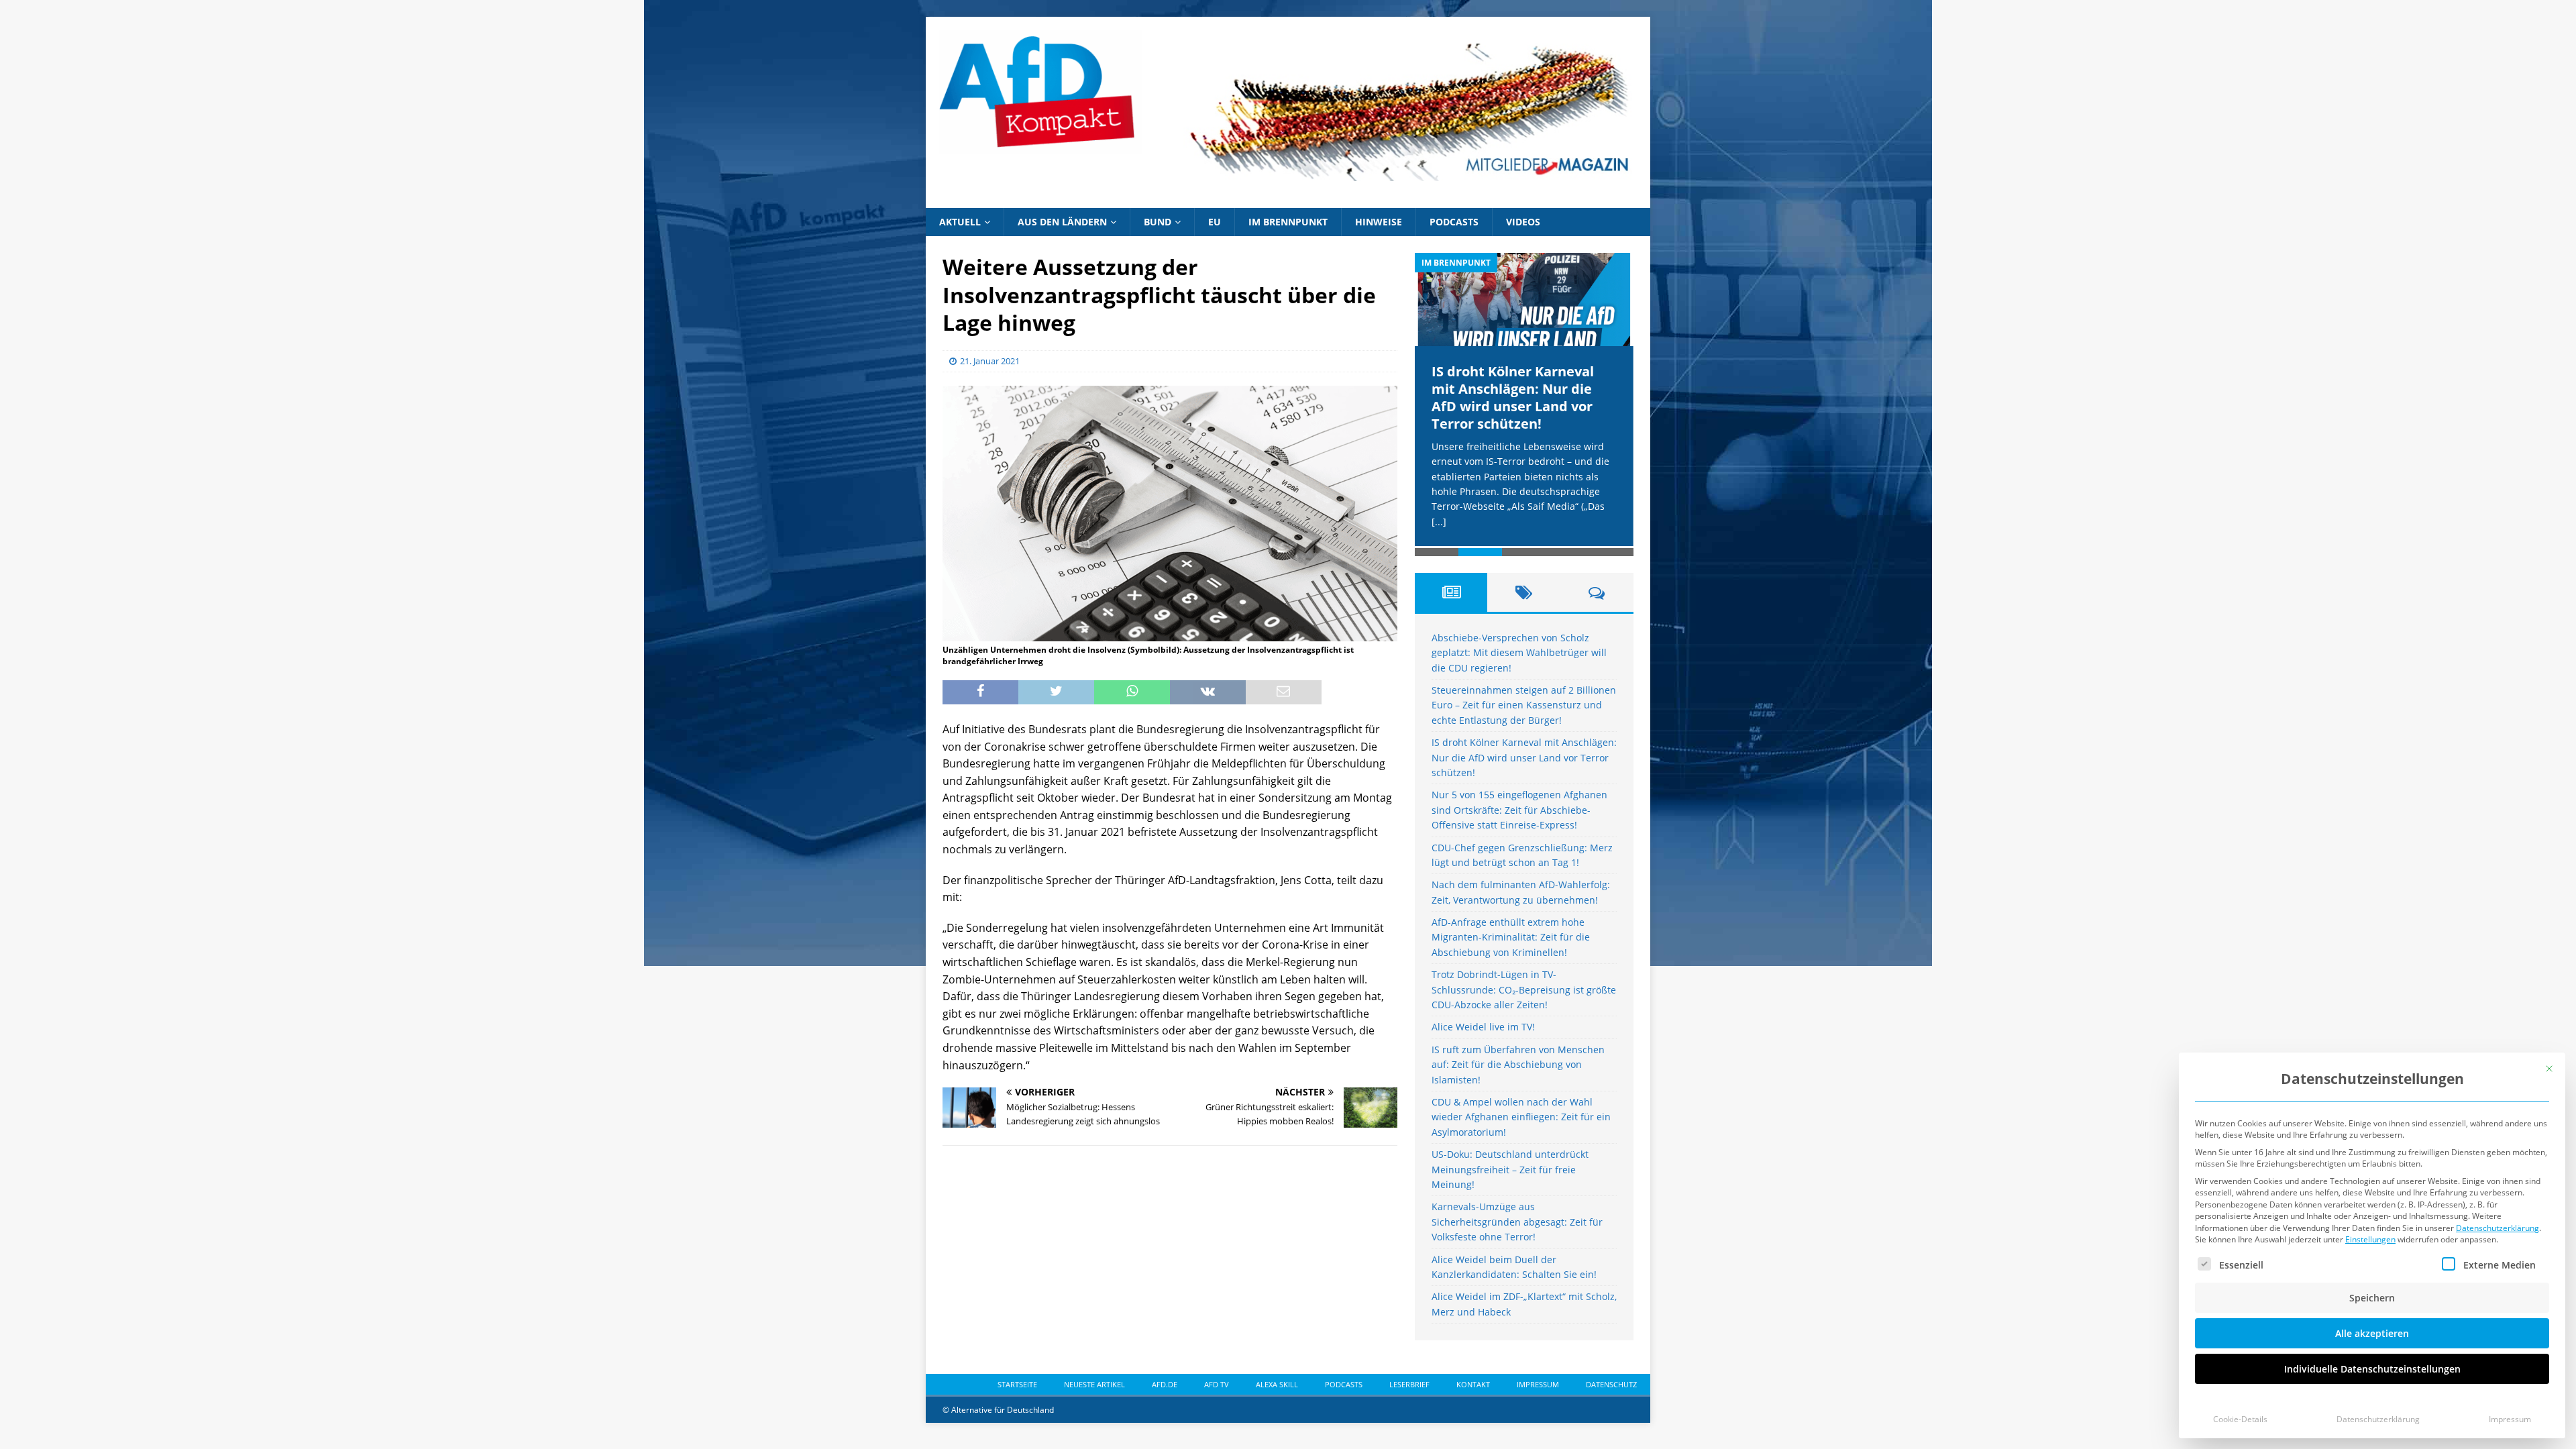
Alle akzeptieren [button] (2372, 1333)
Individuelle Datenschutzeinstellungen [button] (2372, 1369)
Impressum (2510, 1419)
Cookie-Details (2240, 1419)
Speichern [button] (2372, 1298)
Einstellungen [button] (2370, 1239)
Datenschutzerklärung (2498, 1228)
